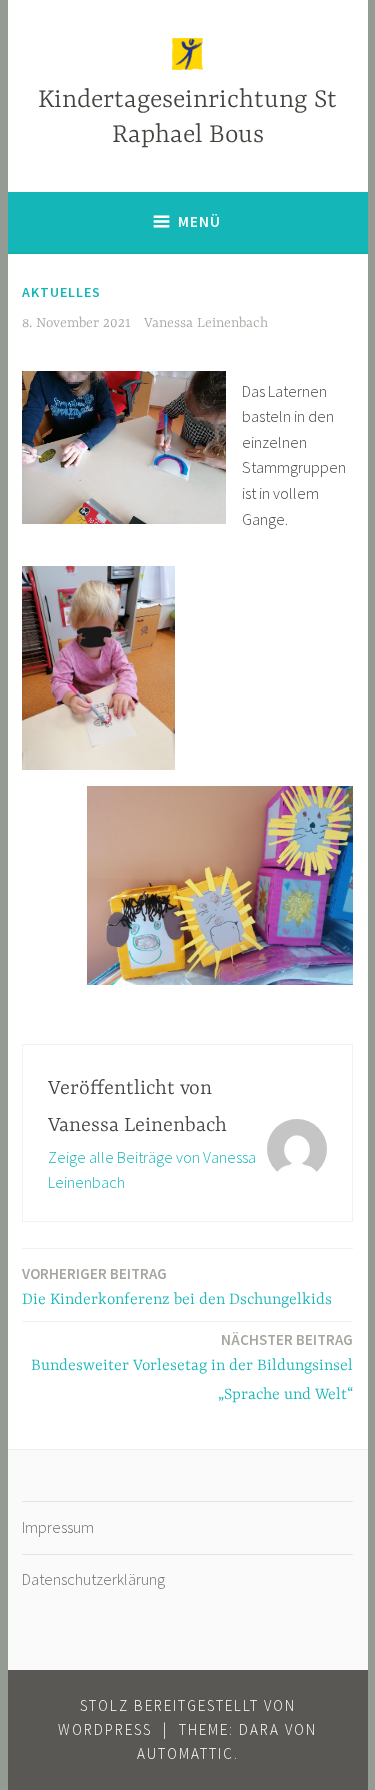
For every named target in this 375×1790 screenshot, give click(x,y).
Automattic (185, 1753)
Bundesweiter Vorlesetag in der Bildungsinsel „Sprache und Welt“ (192, 1367)
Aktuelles (61, 292)
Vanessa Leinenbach (206, 323)
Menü (199, 221)
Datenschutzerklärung (93, 1579)
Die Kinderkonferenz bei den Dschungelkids (177, 1286)
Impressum (58, 1527)
